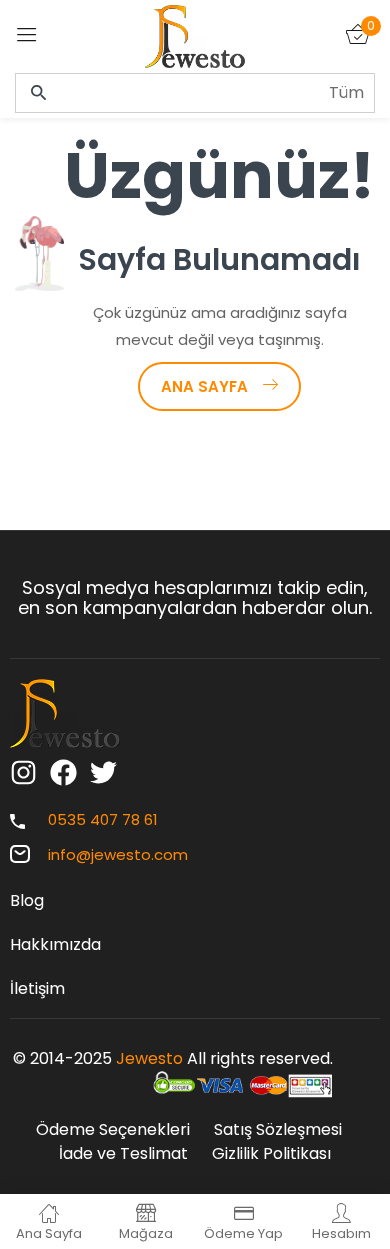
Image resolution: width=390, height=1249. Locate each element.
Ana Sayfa (204, 386)
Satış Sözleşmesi (278, 1129)
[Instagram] (23, 772)
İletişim (37, 988)
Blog (27, 900)
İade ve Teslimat (123, 1153)
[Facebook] (63, 772)
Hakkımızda (55, 944)
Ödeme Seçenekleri (113, 1129)
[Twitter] (103, 772)
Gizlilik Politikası (271, 1153)
